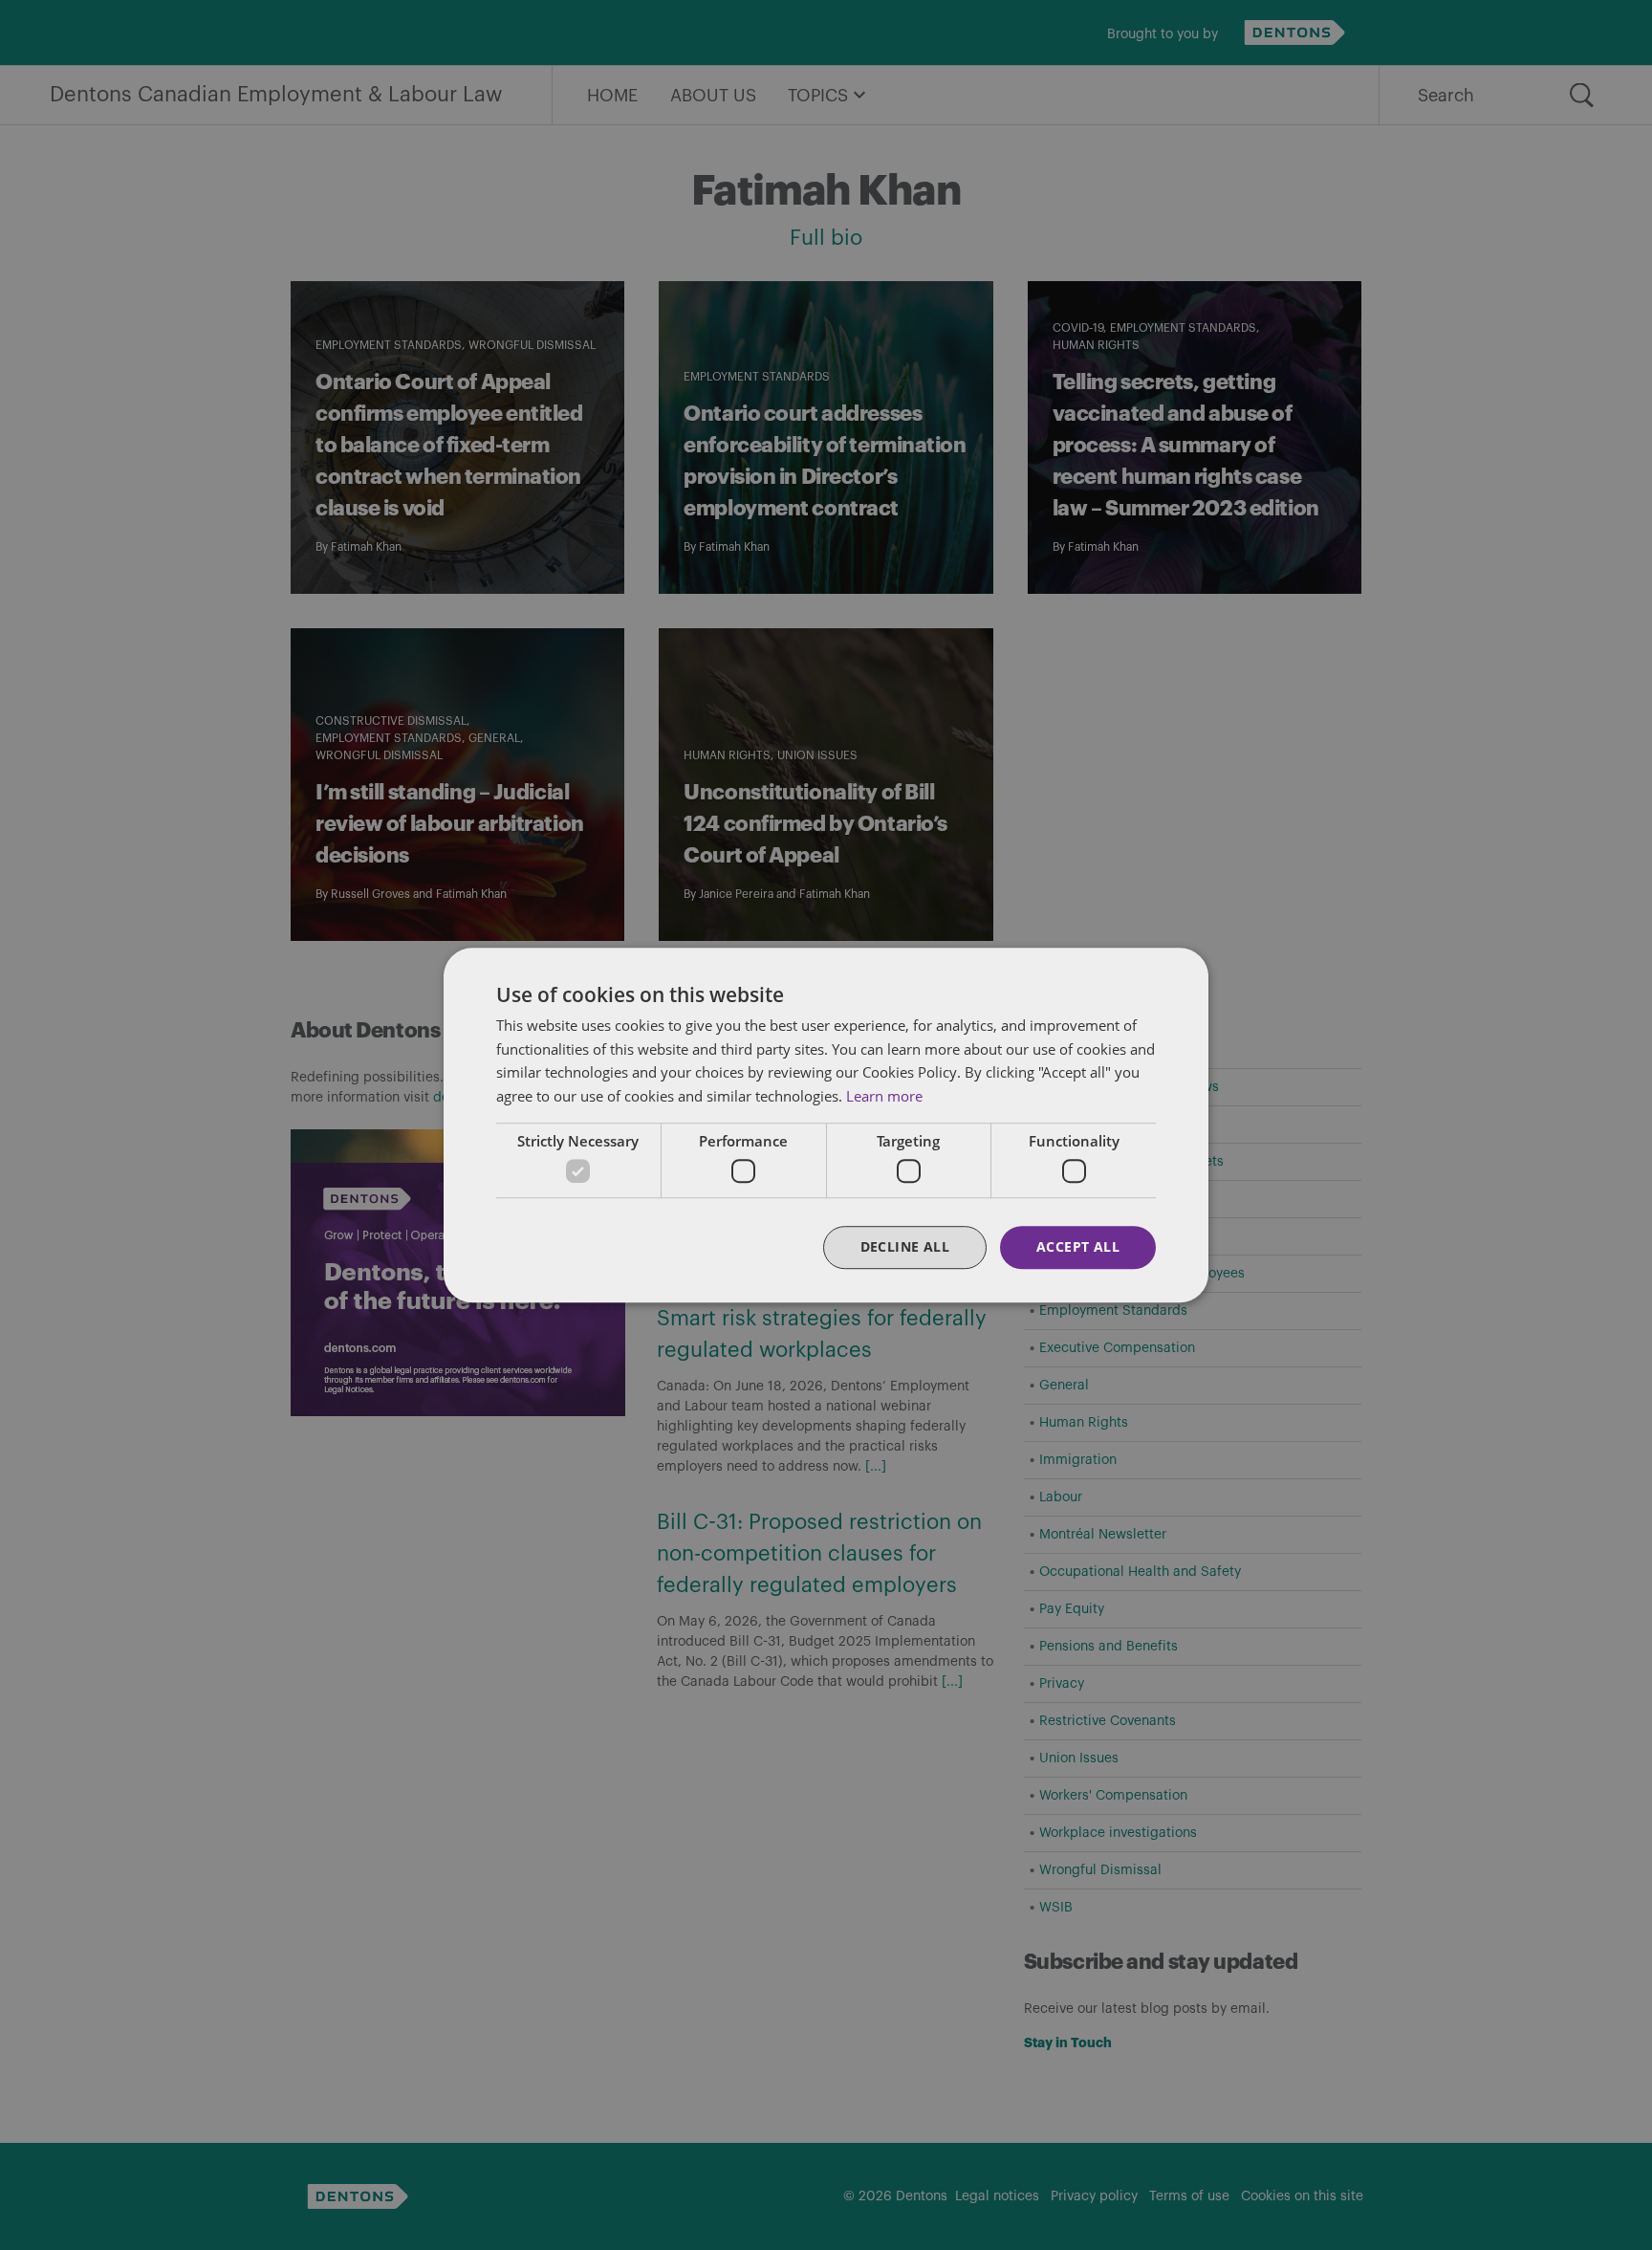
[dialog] (826, 1125)
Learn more (884, 1096)
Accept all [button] (1078, 1247)
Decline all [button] (905, 1247)
